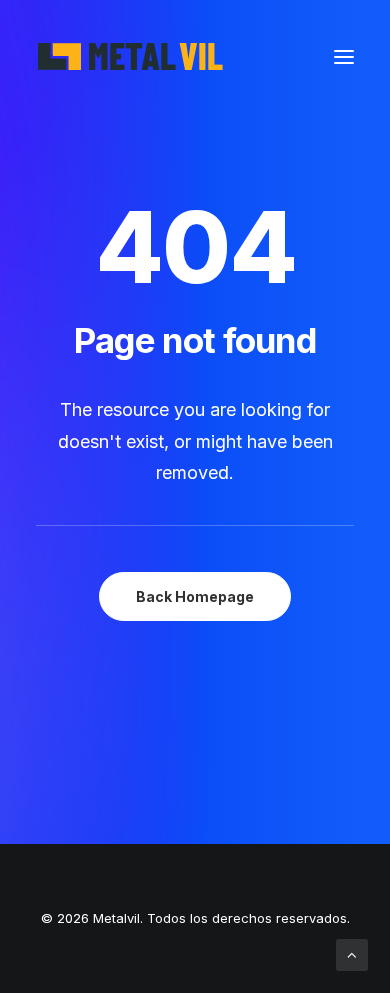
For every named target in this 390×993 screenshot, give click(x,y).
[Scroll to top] (352, 953)
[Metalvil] (131, 57)
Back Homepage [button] (195, 596)
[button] (344, 57)
